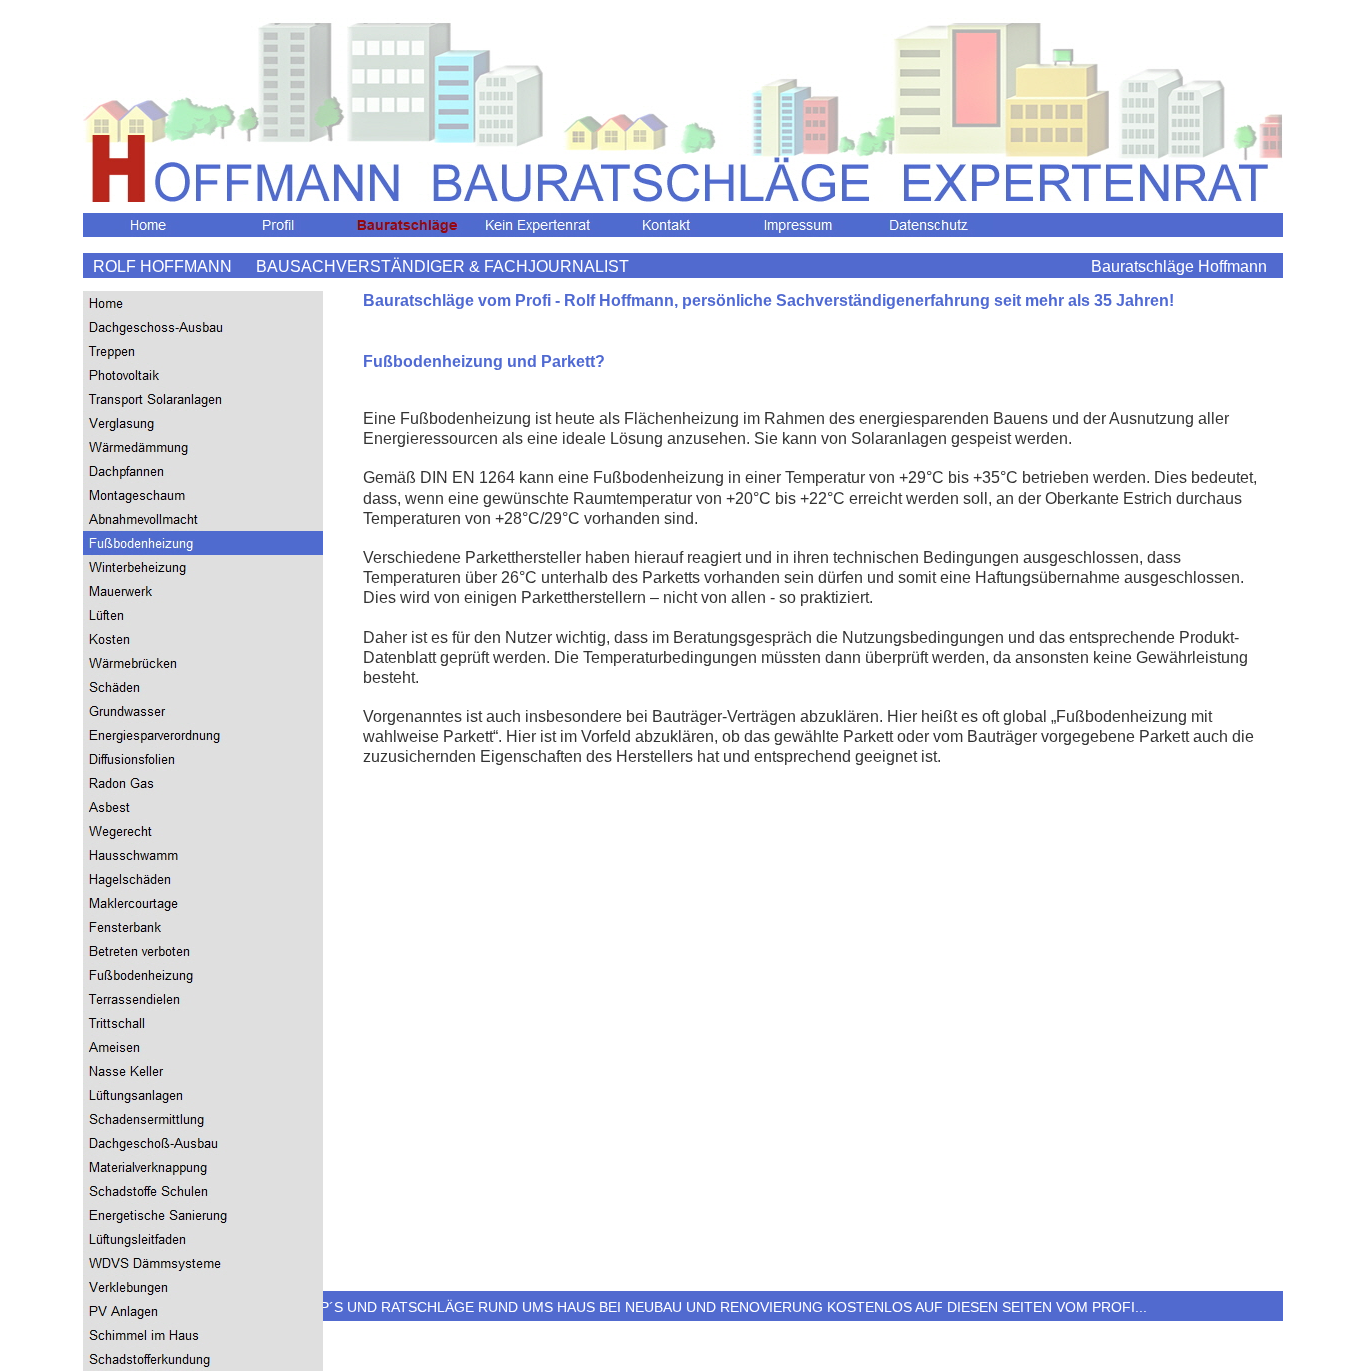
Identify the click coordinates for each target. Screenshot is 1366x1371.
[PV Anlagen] (203, 1311)
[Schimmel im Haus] (203, 1335)
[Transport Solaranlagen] (203, 399)
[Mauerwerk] (203, 591)
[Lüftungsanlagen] (203, 1095)
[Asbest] (203, 807)
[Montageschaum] (203, 495)
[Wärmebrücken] (203, 663)
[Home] (148, 225)
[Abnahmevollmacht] (203, 519)
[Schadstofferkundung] (203, 1359)
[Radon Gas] (203, 783)
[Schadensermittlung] (203, 1119)
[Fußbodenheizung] (203, 543)
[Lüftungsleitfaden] (203, 1239)
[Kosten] (203, 639)
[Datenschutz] (928, 225)
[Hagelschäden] (203, 879)
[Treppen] (203, 351)
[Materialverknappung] (203, 1167)
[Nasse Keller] (203, 1071)
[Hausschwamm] (203, 855)
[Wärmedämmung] (203, 447)
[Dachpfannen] (203, 471)
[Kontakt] (668, 225)
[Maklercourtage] (203, 903)
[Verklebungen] (203, 1287)
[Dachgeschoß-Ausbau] (203, 1143)
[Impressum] (798, 225)
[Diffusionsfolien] (203, 759)
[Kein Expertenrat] (538, 225)
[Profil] (278, 225)
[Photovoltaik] (203, 375)
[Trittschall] (203, 1023)
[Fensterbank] (203, 927)
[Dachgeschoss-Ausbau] (203, 327)
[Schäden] (203, 687)
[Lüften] (203, 615)
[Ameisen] (203, 1047)
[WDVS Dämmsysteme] (203, 1263)
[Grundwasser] (203, 711)
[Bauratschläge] (408, 225)
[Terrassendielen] (203, 999)
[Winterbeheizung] (203, 567)
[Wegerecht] (203, 831)
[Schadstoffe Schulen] (203, 1191)
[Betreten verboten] (203, 951)
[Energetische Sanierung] (203, 1215)
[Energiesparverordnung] (203, 735)
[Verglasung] (203, 423)
